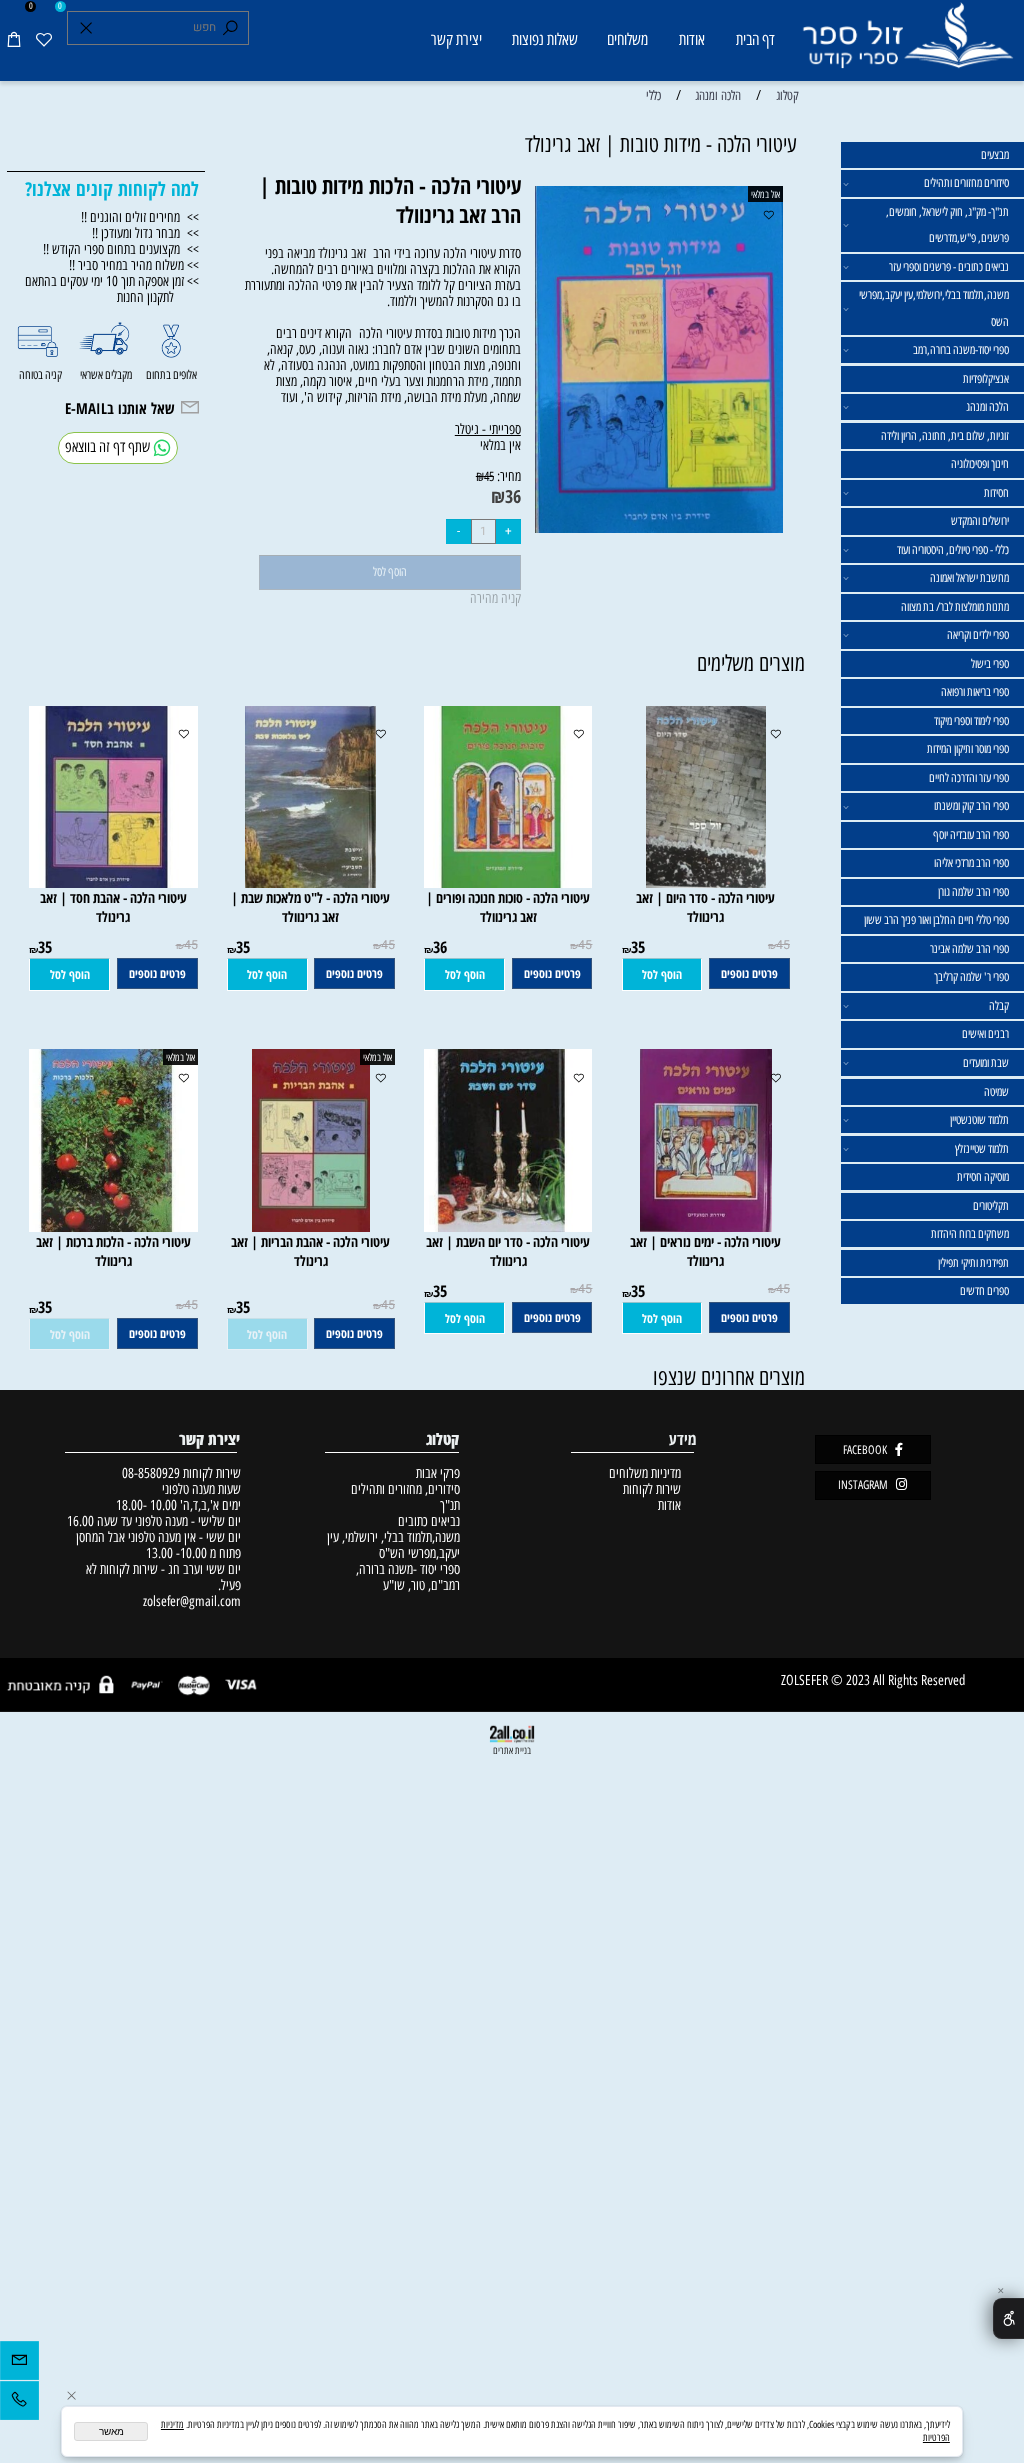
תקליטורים (991, 1206)
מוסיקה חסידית (983, 1177)
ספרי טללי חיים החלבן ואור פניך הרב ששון (936, 920)
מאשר (111, 2431)
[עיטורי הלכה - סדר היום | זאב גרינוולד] (706, 883)
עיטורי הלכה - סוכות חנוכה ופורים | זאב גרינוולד (508, 907)
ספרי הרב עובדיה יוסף (971, 835)
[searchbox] (158, 28)
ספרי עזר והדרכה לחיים (969, 778)
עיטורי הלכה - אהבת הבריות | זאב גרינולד (310, 1251)
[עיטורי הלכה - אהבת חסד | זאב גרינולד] (106, 883)
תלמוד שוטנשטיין (979, 1120)
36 (513, 496)
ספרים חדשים (984, 1291)
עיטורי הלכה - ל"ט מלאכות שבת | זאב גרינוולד (310, 907)
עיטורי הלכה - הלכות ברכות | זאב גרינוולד (113, 1251)
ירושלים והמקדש (980, 521)
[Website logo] (907, 43)
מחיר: (507, 476)
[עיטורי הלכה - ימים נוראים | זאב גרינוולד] (706, 1227)
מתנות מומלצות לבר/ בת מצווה (955, 607)
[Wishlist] (44, 40)
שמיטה (996, 1092)
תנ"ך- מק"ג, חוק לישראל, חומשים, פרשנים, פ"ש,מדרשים (947, 225)
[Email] (19, 2364)
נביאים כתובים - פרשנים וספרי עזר (949, 267)
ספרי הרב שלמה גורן (973, 892)
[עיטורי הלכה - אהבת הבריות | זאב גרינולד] (311, 1227)
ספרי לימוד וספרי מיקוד (971, 721)
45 (489, 476)
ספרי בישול (990, 664)
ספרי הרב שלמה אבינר (969, 949)
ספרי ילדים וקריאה (978, 635)
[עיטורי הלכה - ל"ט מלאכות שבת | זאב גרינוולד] (310, 883)
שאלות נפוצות (545, 39)
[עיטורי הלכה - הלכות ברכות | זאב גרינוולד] (106, 1227)
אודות (692, 39)
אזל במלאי (765, 194)
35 (638, 947)
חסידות (996, 493)
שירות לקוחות (652, 1489)
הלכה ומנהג (987, 407)
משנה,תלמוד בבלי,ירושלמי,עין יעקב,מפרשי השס (934, 308)
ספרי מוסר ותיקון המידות (968, 749)
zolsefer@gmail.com (190, 1601)
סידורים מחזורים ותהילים (966, 183)
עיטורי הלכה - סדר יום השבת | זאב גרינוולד (508, 1251)
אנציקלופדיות (986, 379)
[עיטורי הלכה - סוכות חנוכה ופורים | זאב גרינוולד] (501, 883)
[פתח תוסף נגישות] (1008, 2318)
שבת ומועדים (986, 1063)
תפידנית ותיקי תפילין (973, 1263)
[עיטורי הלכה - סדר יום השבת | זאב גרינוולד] (501, 1227)
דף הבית (755, 39)
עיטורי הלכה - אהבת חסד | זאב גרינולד (113, 907)
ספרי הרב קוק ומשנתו (971, 806)
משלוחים (627, 39)
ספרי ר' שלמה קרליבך (971, 977)
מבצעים (995, 155)
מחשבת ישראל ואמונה (969, 578)
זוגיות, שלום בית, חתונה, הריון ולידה (945, 436)
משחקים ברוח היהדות (970, 1234)
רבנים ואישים (985, 1034)
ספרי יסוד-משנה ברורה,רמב (961, 350)
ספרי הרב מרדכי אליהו (971, 863)
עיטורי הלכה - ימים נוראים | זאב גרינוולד (705, 1251)
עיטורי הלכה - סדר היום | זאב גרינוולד (705, 907)
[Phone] (19, 2404)
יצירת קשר (456, 39)
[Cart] (14, 40)
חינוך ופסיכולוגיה (980, 464)
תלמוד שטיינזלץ (982, 1149)
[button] (662, 974)
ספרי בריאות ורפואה (975, 692)
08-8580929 (151, 1473)
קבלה (999, 1006)
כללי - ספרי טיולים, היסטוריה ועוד (953, 550)
